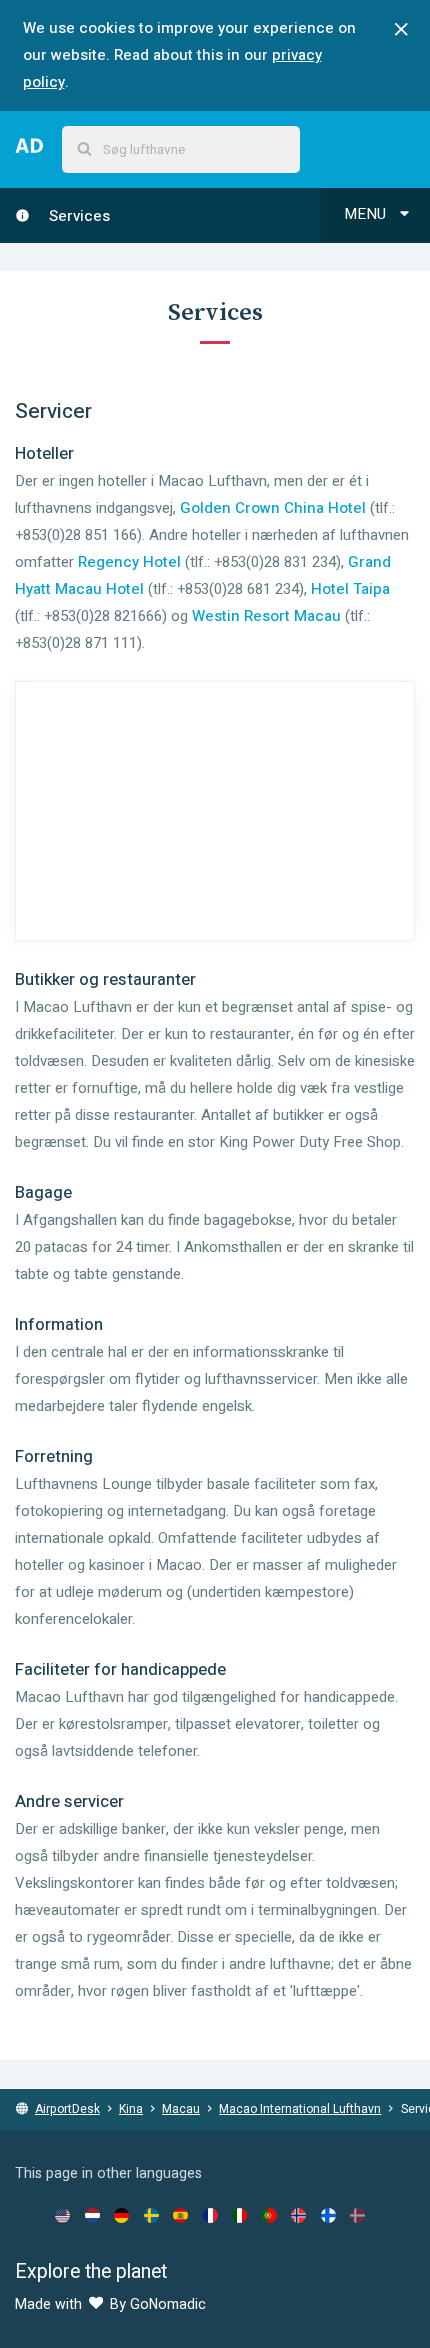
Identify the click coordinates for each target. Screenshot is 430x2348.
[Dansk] (357, 2215)
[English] (62, 2215)
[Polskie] (269, 2215)
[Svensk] (151, 2215)
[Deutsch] (121, 2215)
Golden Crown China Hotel (273, 508)
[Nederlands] (92, 2215)
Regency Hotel (129, 562)
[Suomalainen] (328, 2215)
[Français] (210, 2215)
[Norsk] (298, 2215)
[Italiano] (239, 2215)
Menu (367, 214)
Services (77, 216)
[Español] (180, 2215)
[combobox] (181, 149)
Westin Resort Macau (266, 616)
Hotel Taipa (350, 589)
